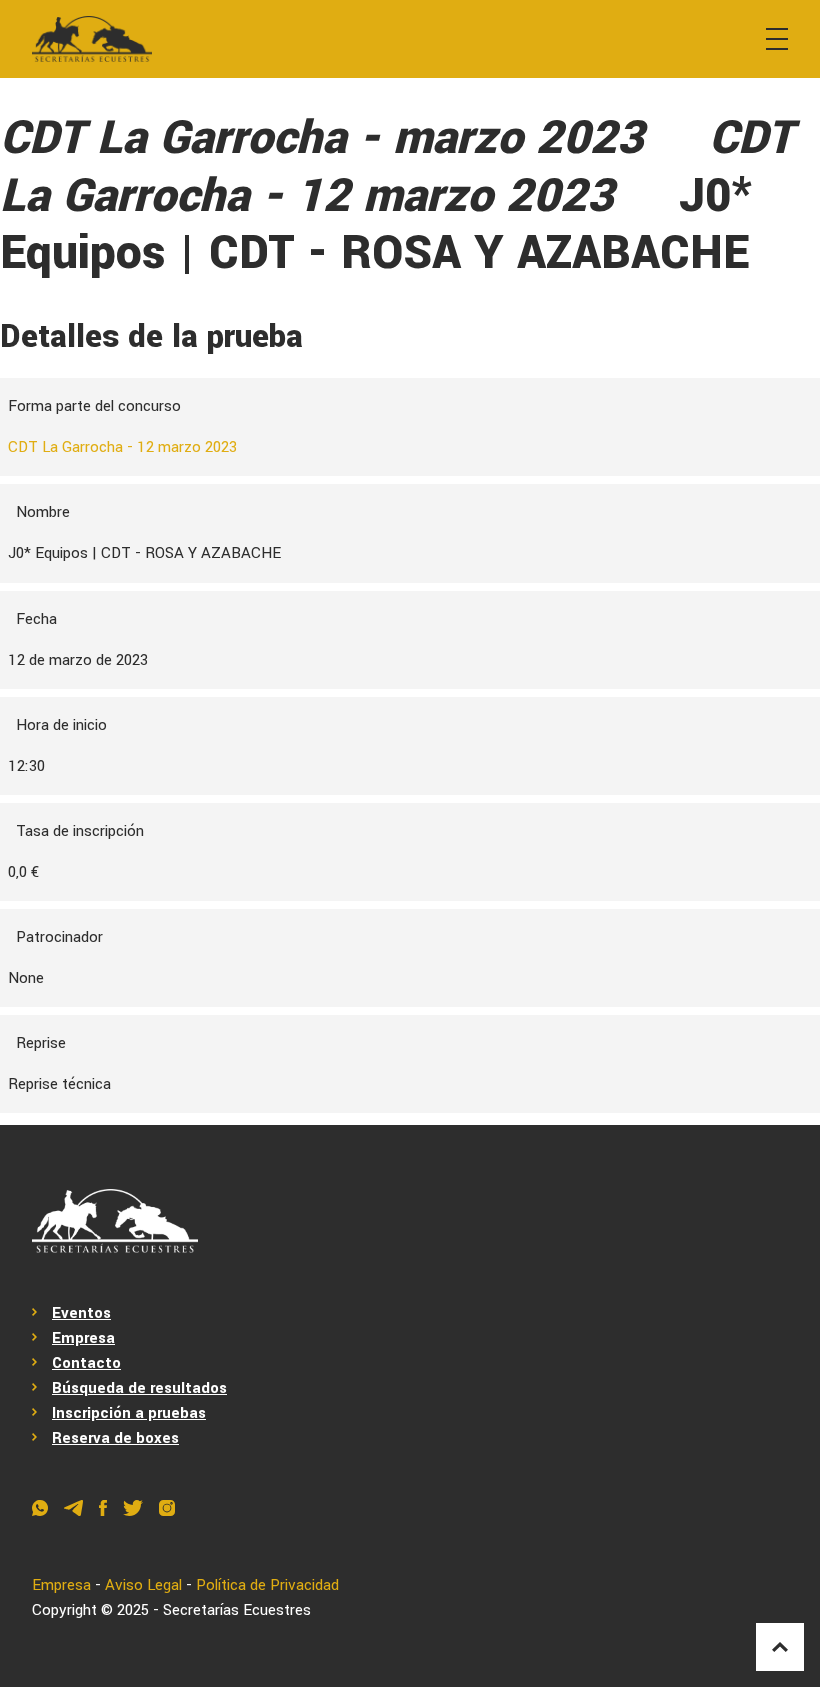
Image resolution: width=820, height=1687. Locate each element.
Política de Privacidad (267, 1585)
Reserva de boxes (115, 1438)
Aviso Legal (143, 1585)
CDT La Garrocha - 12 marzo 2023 (122, 447)
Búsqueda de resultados (139, 1388)
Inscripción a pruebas (129, 1413)
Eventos (81, 1313)
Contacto (86, 1363)
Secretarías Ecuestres (237, 1610)
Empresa (83, 1338)
